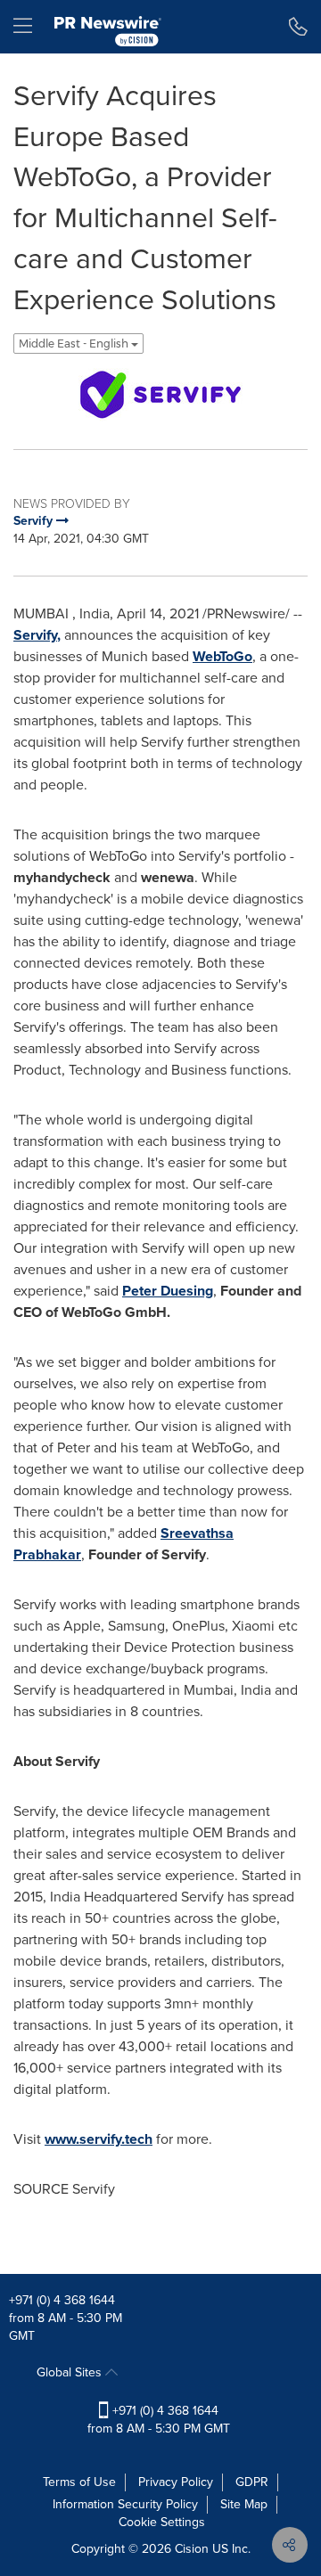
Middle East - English (75, 343)
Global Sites (71, 2372)
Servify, (37, 635)
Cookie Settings (162, 2522)
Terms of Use (79, 2482)
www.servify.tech (99, 2139)
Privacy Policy (176, 2482)
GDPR (252, 2482)
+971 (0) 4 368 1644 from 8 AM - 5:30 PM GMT (159, 2420)
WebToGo (222, 656)
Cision (192, 2549)
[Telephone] (298, 27)
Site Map (244, 2504)
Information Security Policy (125, 2504)
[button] (160, 395)
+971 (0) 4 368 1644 (62, 2300)
